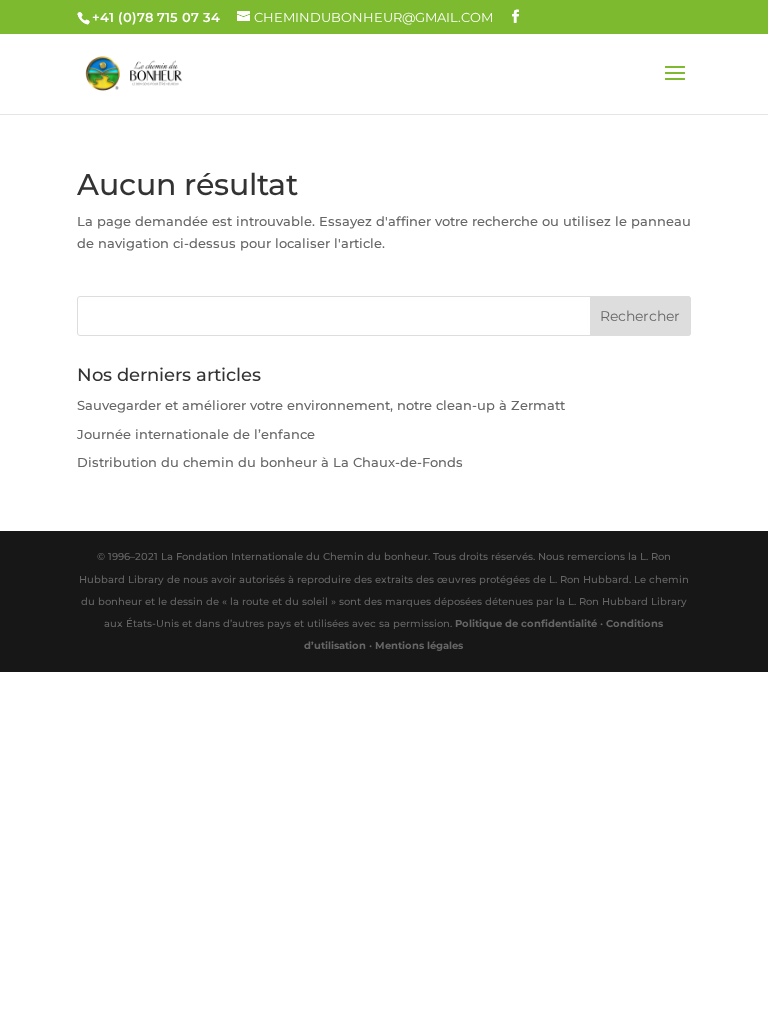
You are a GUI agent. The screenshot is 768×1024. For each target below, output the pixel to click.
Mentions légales (419, 645)
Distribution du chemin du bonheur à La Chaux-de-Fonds (270, 462)
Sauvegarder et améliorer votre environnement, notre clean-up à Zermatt (321, 405)
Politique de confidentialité (526, 623)
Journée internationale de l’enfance (196, 434)
